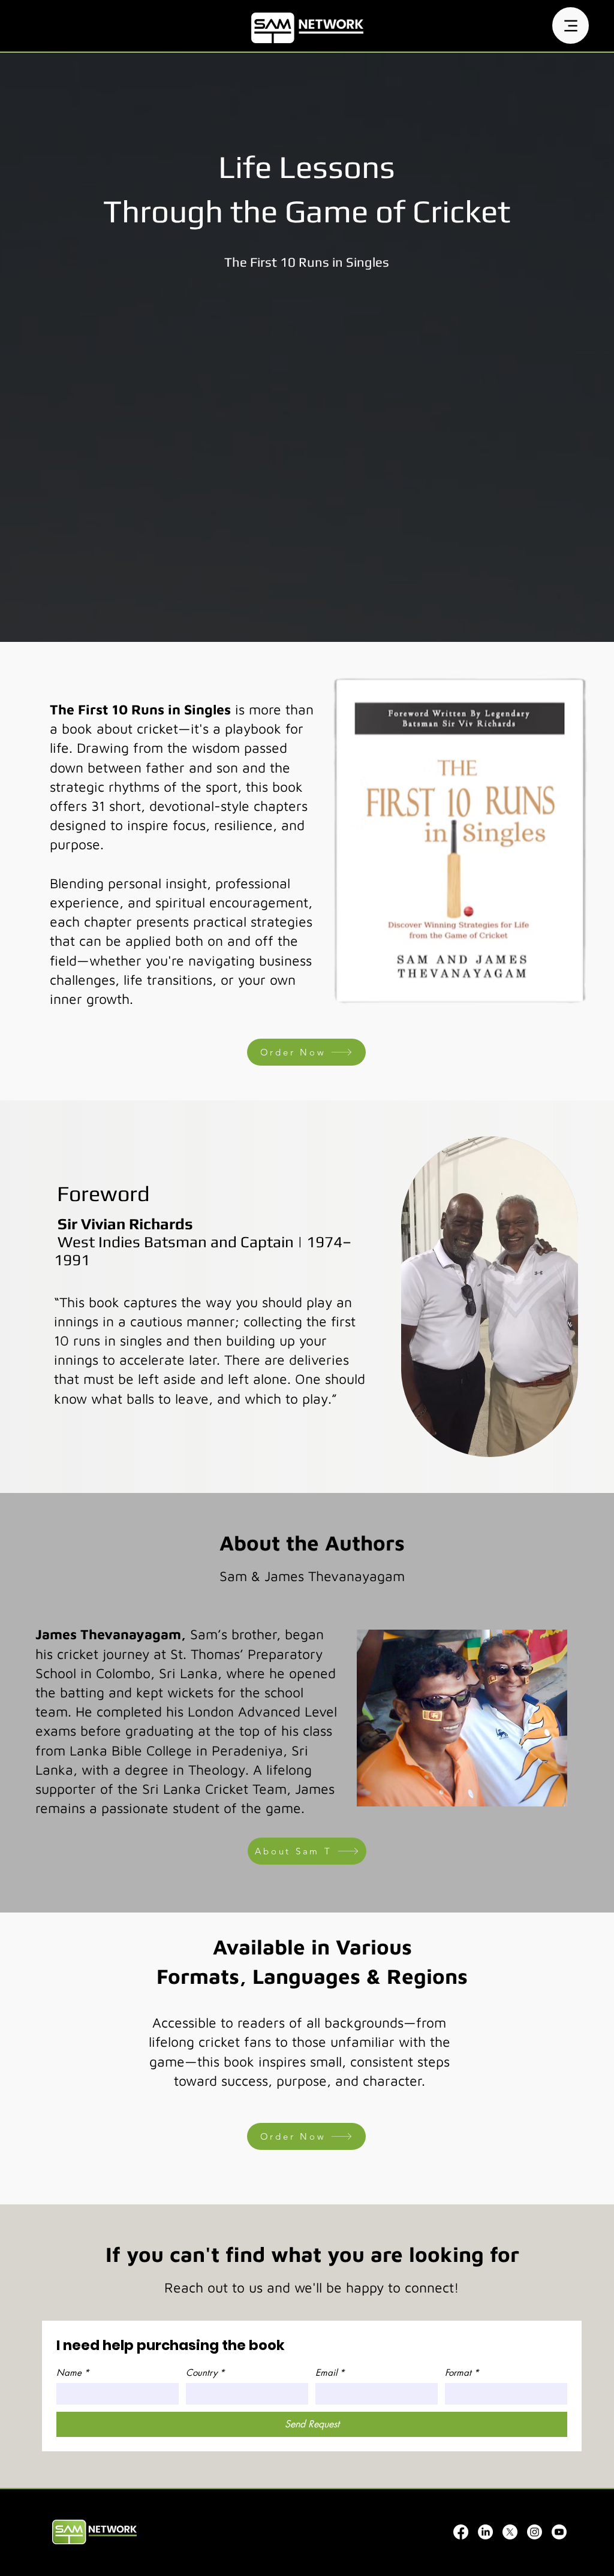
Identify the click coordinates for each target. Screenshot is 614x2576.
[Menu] (571, 25)
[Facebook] (461, 2532)
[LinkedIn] (485, 2532)
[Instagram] (535, 2532)
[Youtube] (559, 2532)
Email (330, 2373)
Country (205, 2373)
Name (73, 2373)
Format (462, 2373)
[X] (510, 2532)
